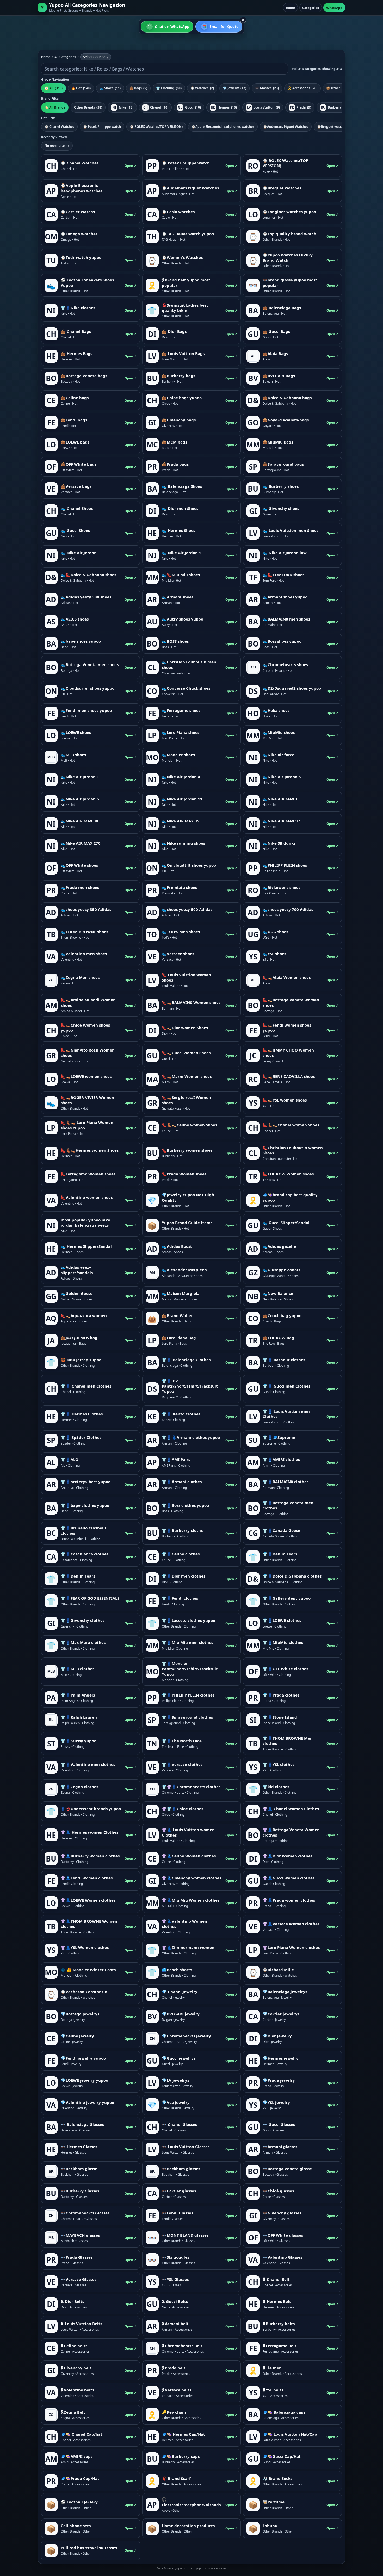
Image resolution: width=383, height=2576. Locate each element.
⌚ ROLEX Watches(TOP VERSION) (156, 127)
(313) (54, 88)
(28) (302, 88)
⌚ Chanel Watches (59, 127)
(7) (336, 88)
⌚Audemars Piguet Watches (286, 127)
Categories (311, 8)
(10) (156, 107)
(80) (169, 88)
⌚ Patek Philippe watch (102, 127)
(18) (123, 107)
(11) (110, 88)
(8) (334, 107)
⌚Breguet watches (332, 127)
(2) (202, 88)
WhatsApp (334, 8)
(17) (234, 88)
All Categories (65, 57)
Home (290, 8)
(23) (267, 88)
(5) (138, 88)
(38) (88, 107)
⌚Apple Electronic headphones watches (223, 127)
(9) (264, 107)
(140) (81, 88)
